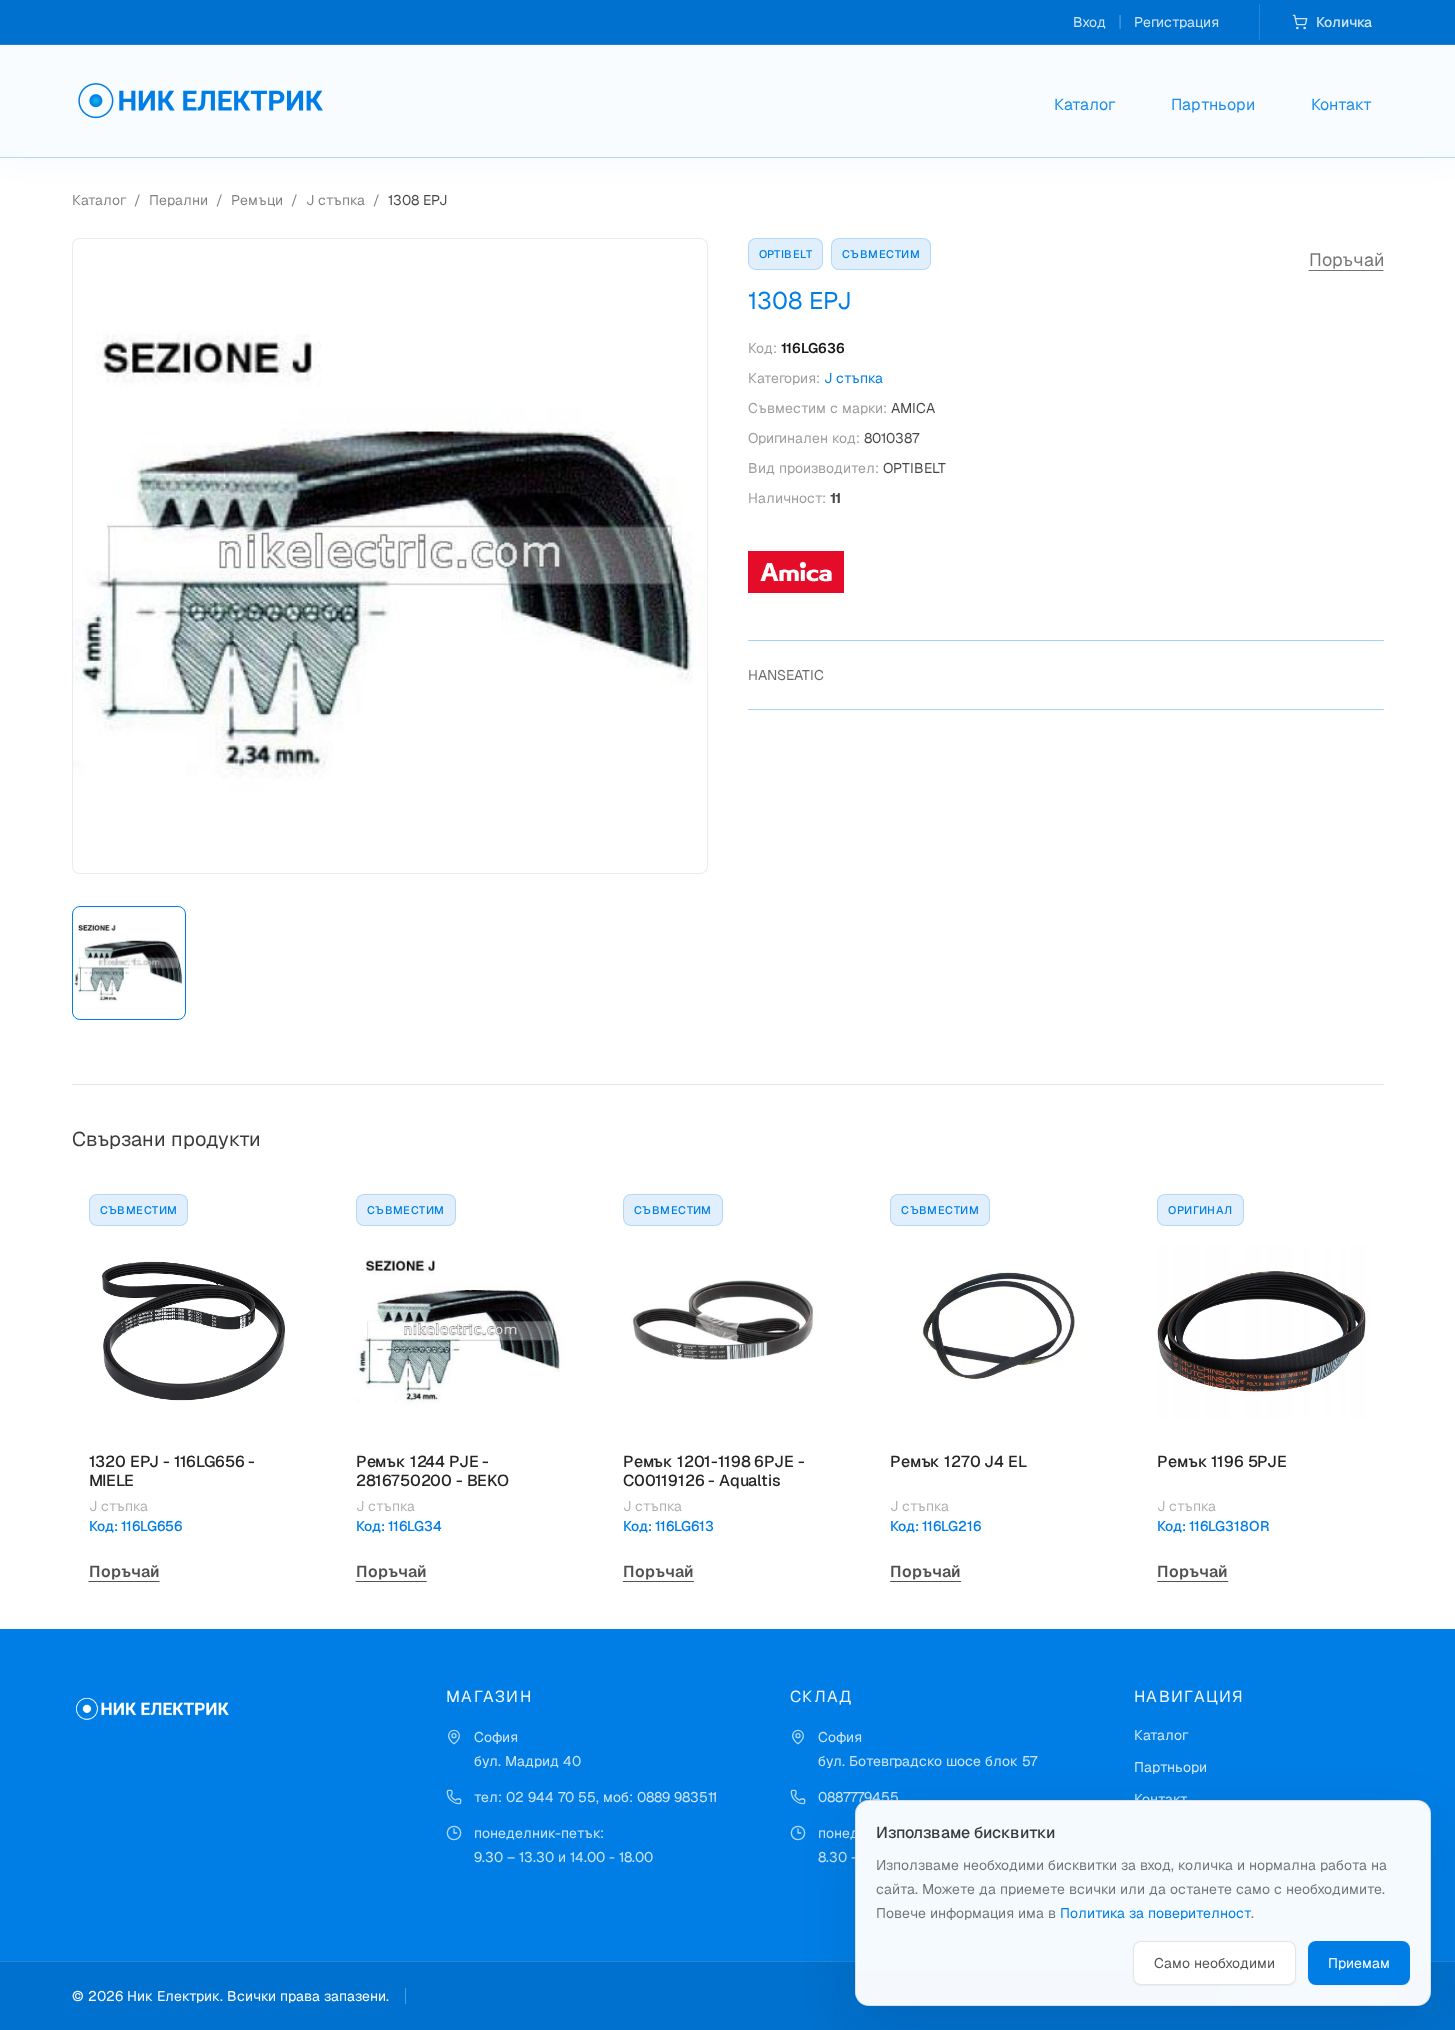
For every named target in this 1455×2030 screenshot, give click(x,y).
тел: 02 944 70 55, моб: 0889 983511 (595, 1797)
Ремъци (257, 200)
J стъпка (335, 200)
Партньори (1213, 104)
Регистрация (1176, 22)
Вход (1089, 22)
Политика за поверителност (1155, 1913)
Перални (178, 200)
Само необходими (1214, 1963)
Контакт (1341, 104)
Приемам (1359, 1963)
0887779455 (858, 1797)
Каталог (1084, 104)
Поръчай (1346, 259)
